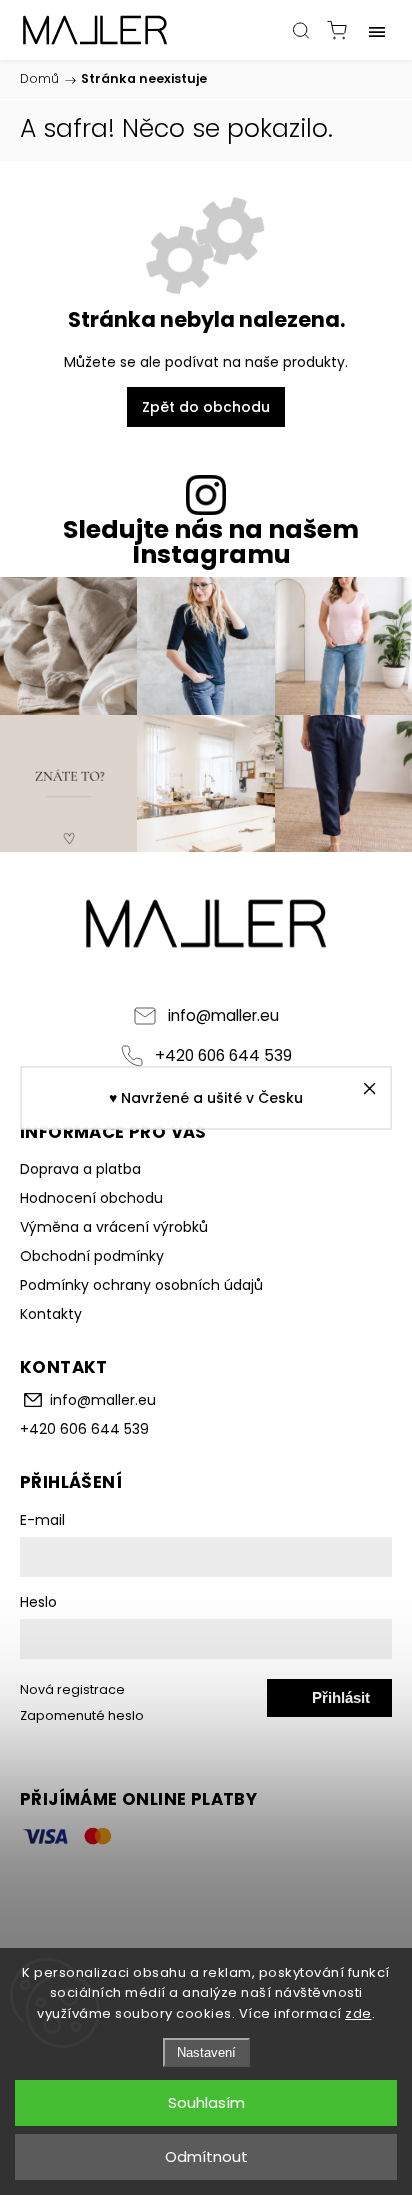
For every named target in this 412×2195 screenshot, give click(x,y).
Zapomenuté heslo (82, 1715)
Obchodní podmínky (92, 1256)
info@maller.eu (223, 1015)
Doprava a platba (80, 1169)
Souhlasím (206, 2102)
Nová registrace (72, 1689)
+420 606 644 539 (223, 1055)
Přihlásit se (341, 1703)
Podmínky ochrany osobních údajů (141, 1285)
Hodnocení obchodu (91, 1198)
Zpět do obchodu (206, 407)
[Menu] (377, 30)
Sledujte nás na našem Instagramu (211, 542)
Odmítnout (206, 2156)
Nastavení (206, 2052)
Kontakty (51, 1314)
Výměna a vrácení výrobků (114, 1227)
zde (358, 2013)
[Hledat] (301, 30)
